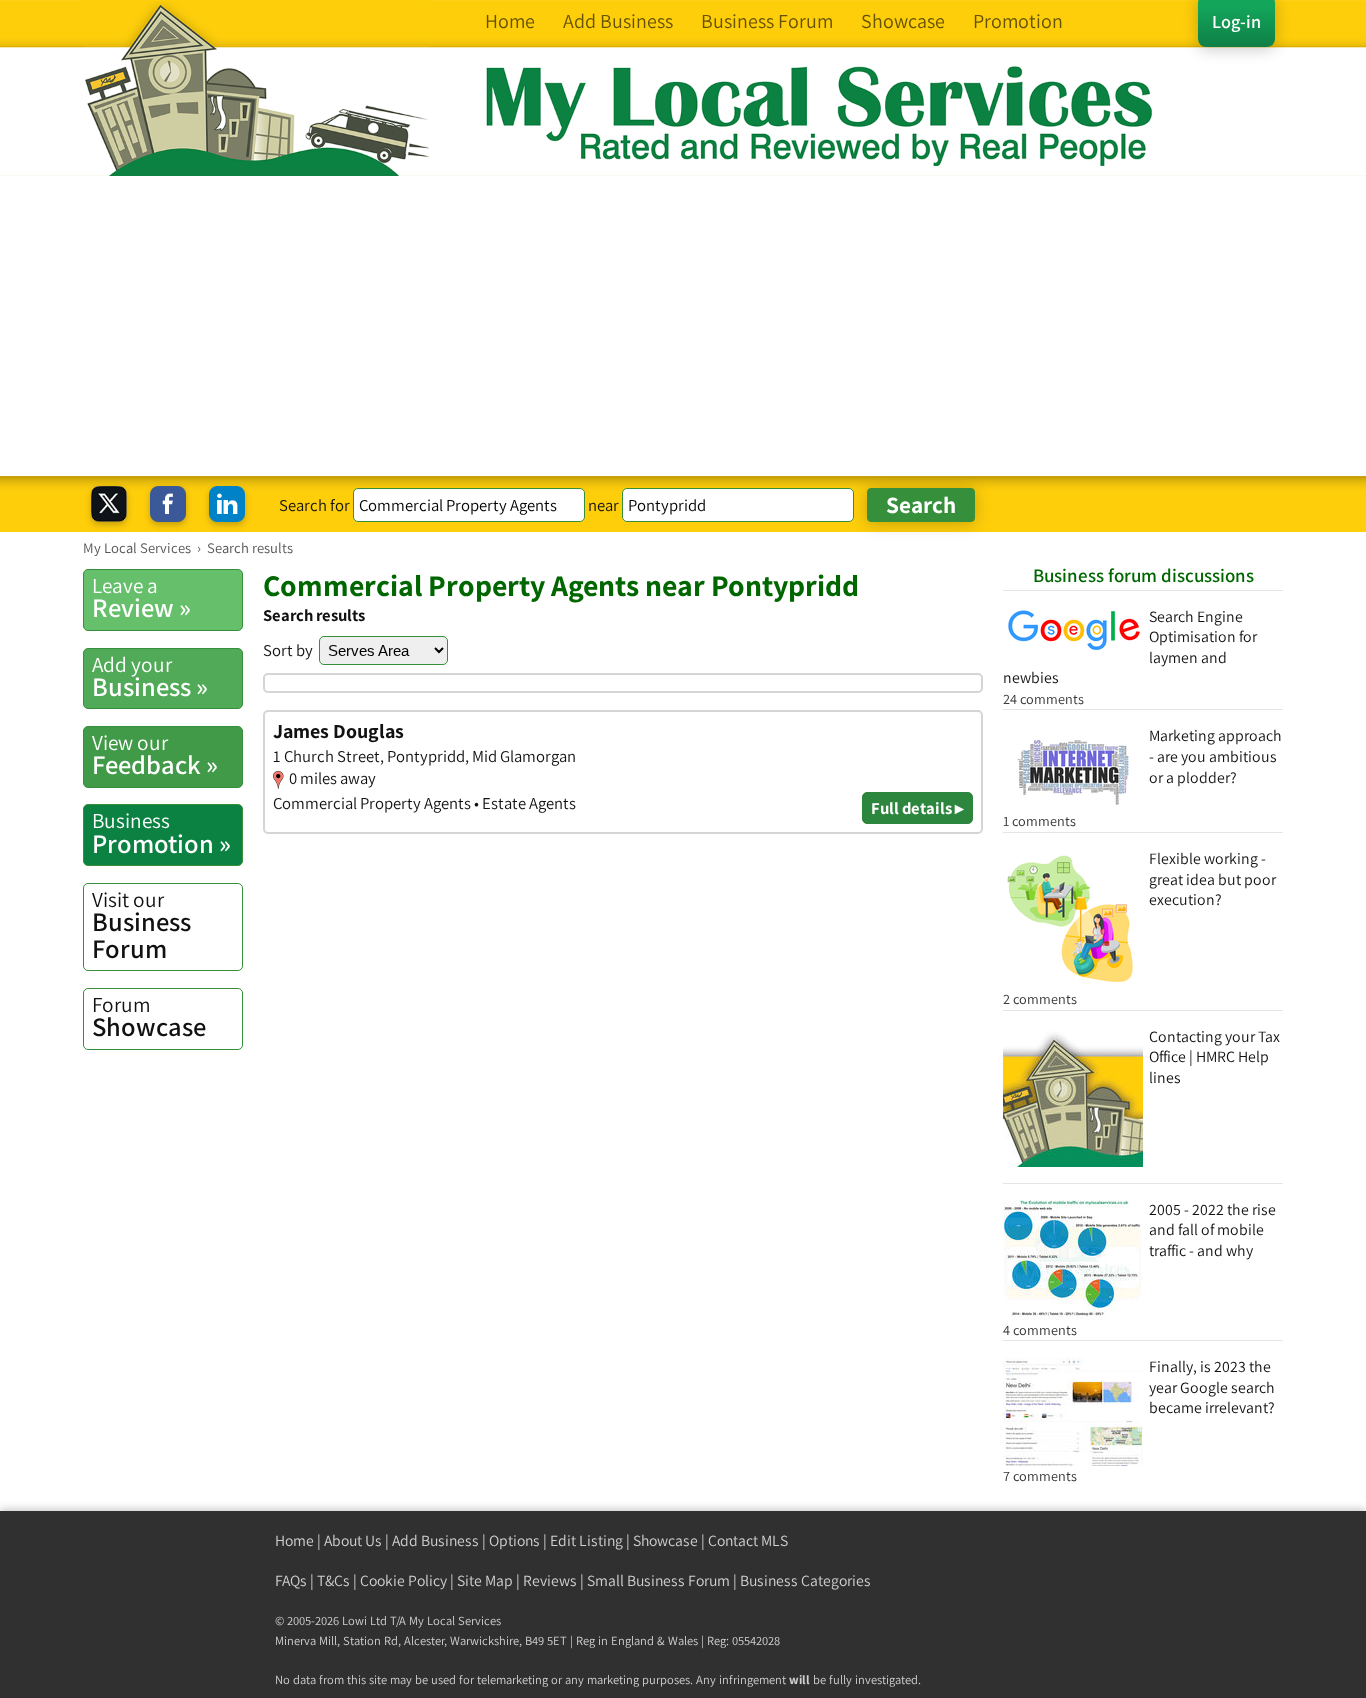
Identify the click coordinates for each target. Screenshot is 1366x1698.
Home (294, 1540)
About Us (353, 1540)
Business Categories (805, 1580)
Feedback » (155, 755)
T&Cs (333, 1580)
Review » (141, 598)
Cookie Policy (403, 1580)
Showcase (149, 1017)
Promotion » (161, 833)
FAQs (291, 1580)
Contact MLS (748, 1540)
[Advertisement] (683, 326)
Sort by (288, 650)
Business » (150, 677)
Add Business (435, 1540)
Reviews (550, 1580)
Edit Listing (586, 1540)
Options (514, 1540)
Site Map (485, 1580)
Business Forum (141, 925)
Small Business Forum (658, 1580)
